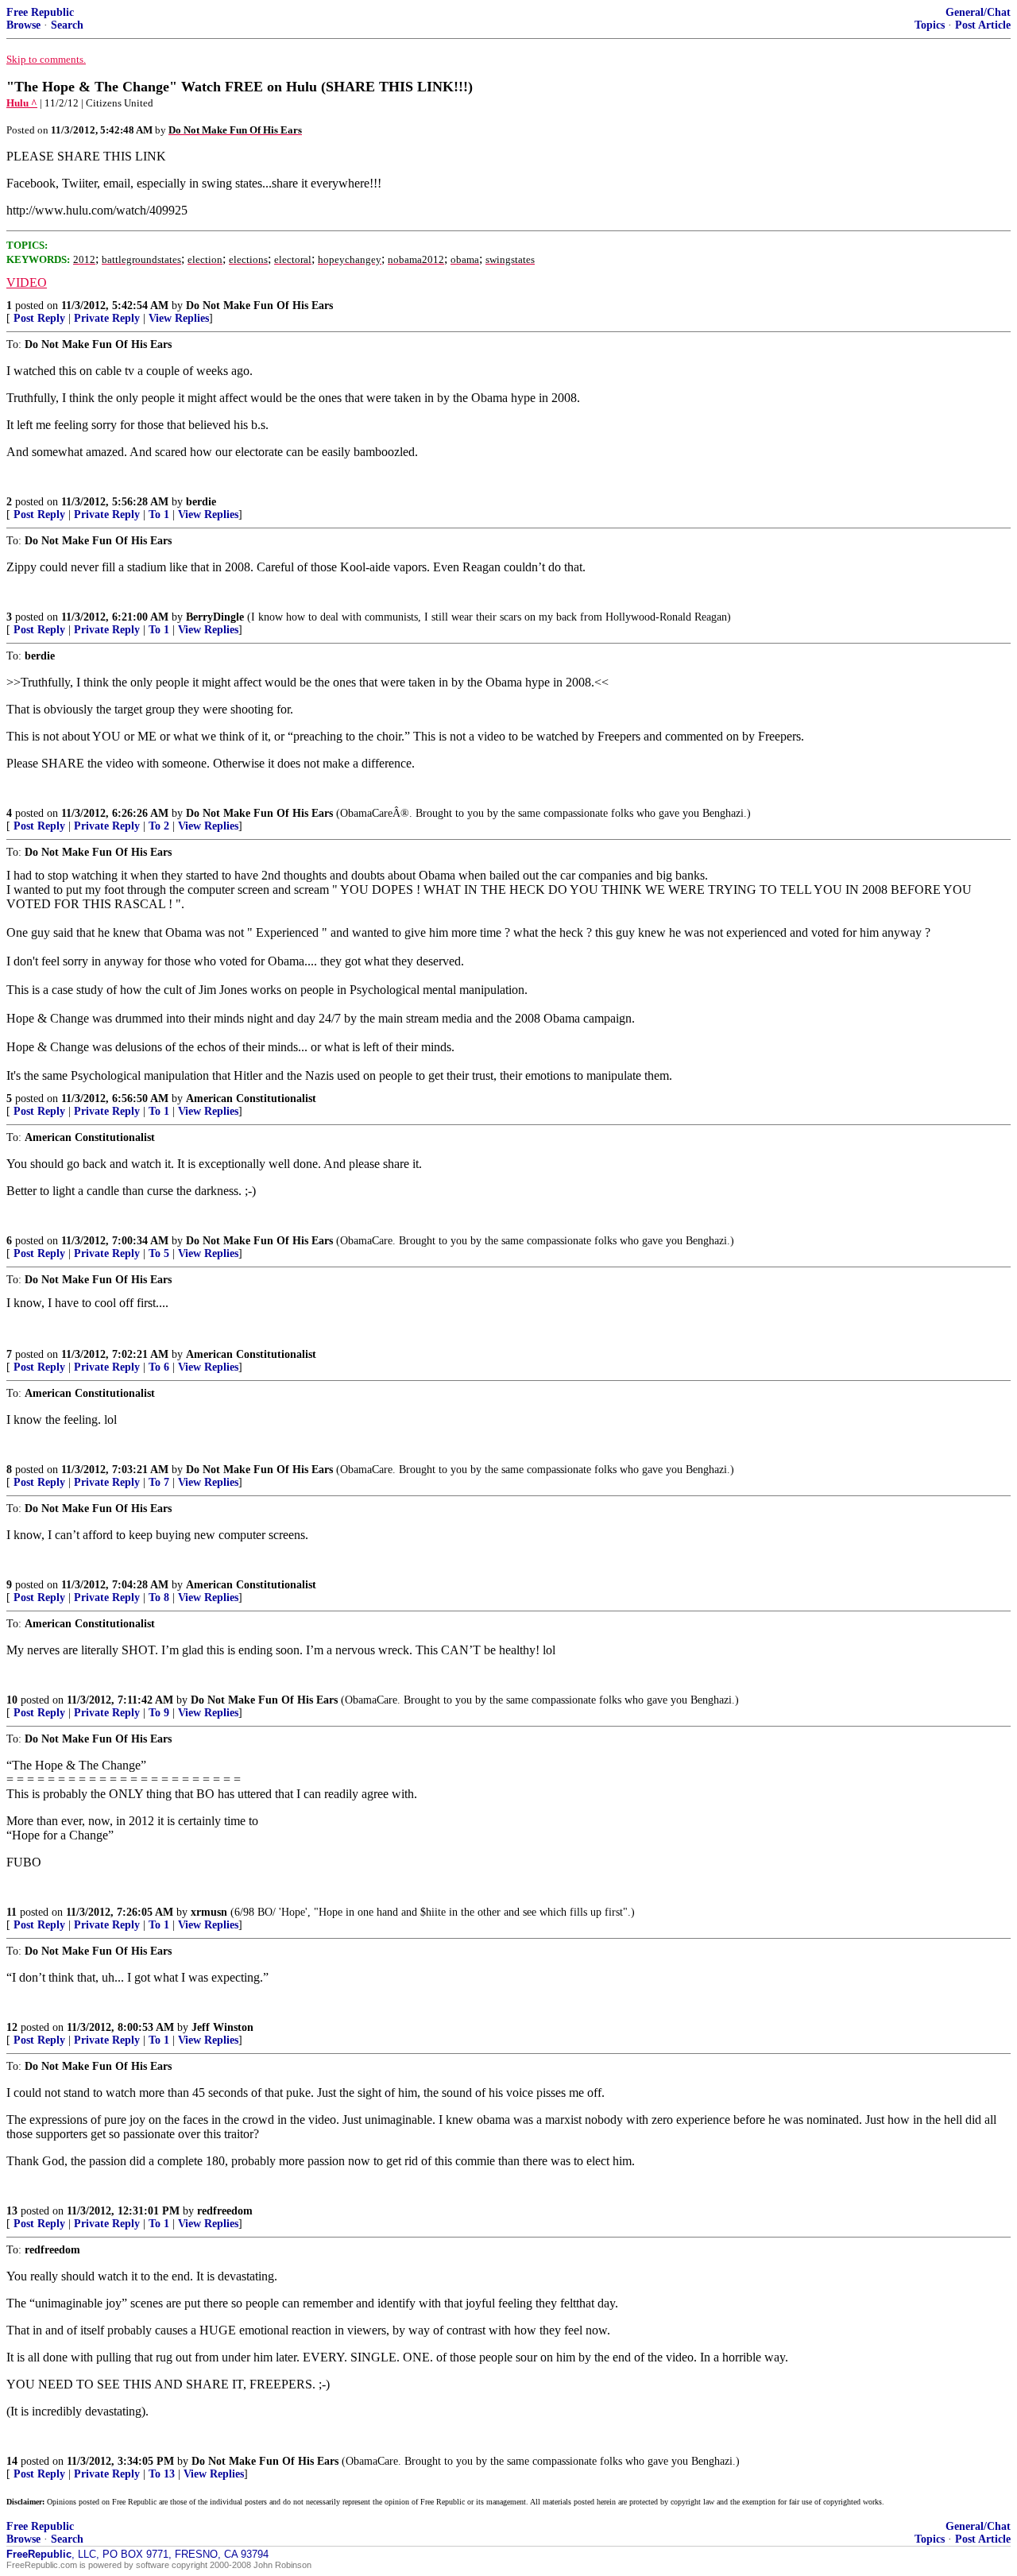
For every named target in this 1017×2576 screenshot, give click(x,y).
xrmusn (209, 1912)
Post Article (983, 25)
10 (12, 1700)
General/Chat (978, 12)
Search (67, 25)
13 (12, 2211)
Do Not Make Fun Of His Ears (259, 306)
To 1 (159, 514)
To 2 (159, 826)
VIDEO (27, 282)
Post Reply (39, 318)
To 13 (162, 2474)
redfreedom (225, 2211)
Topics (930, 25)
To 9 (159, 1713)
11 (12, 1912)
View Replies (179, 318)
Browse (23, 25)
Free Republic (40, 12)
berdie (201, 502)
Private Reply (107, 318)
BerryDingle (215, 617)
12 (12, 2027)
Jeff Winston (222, 2027)
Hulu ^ (22, 103)
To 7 (159, 1482)
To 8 (159, 1597)
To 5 (159, 1253)
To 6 (159, 1367)
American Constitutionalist (251, 1098)
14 (12, 2461)
